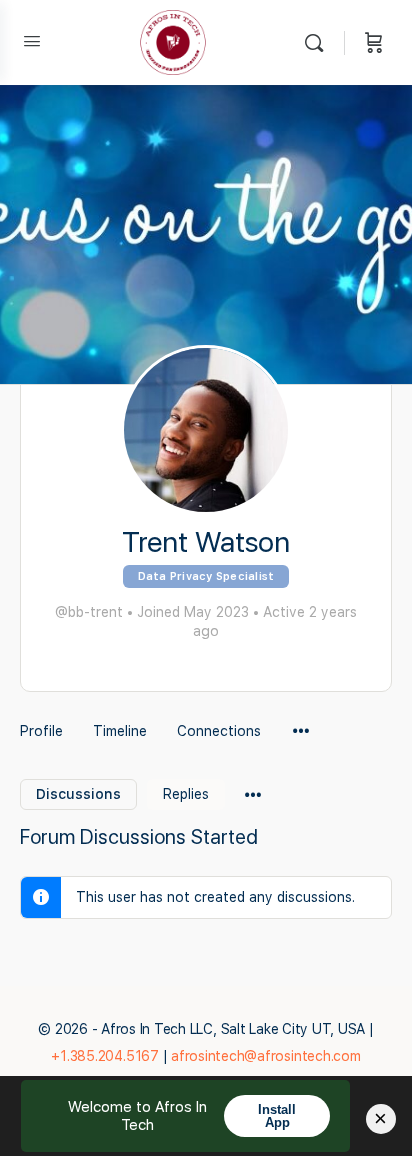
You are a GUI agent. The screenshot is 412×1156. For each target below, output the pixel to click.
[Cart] (374, 42)
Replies (186, 794)
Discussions (78, 794)
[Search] (319, 42)
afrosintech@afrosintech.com (266, 1056)
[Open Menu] (32, 40)
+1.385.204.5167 (104, 1056)
